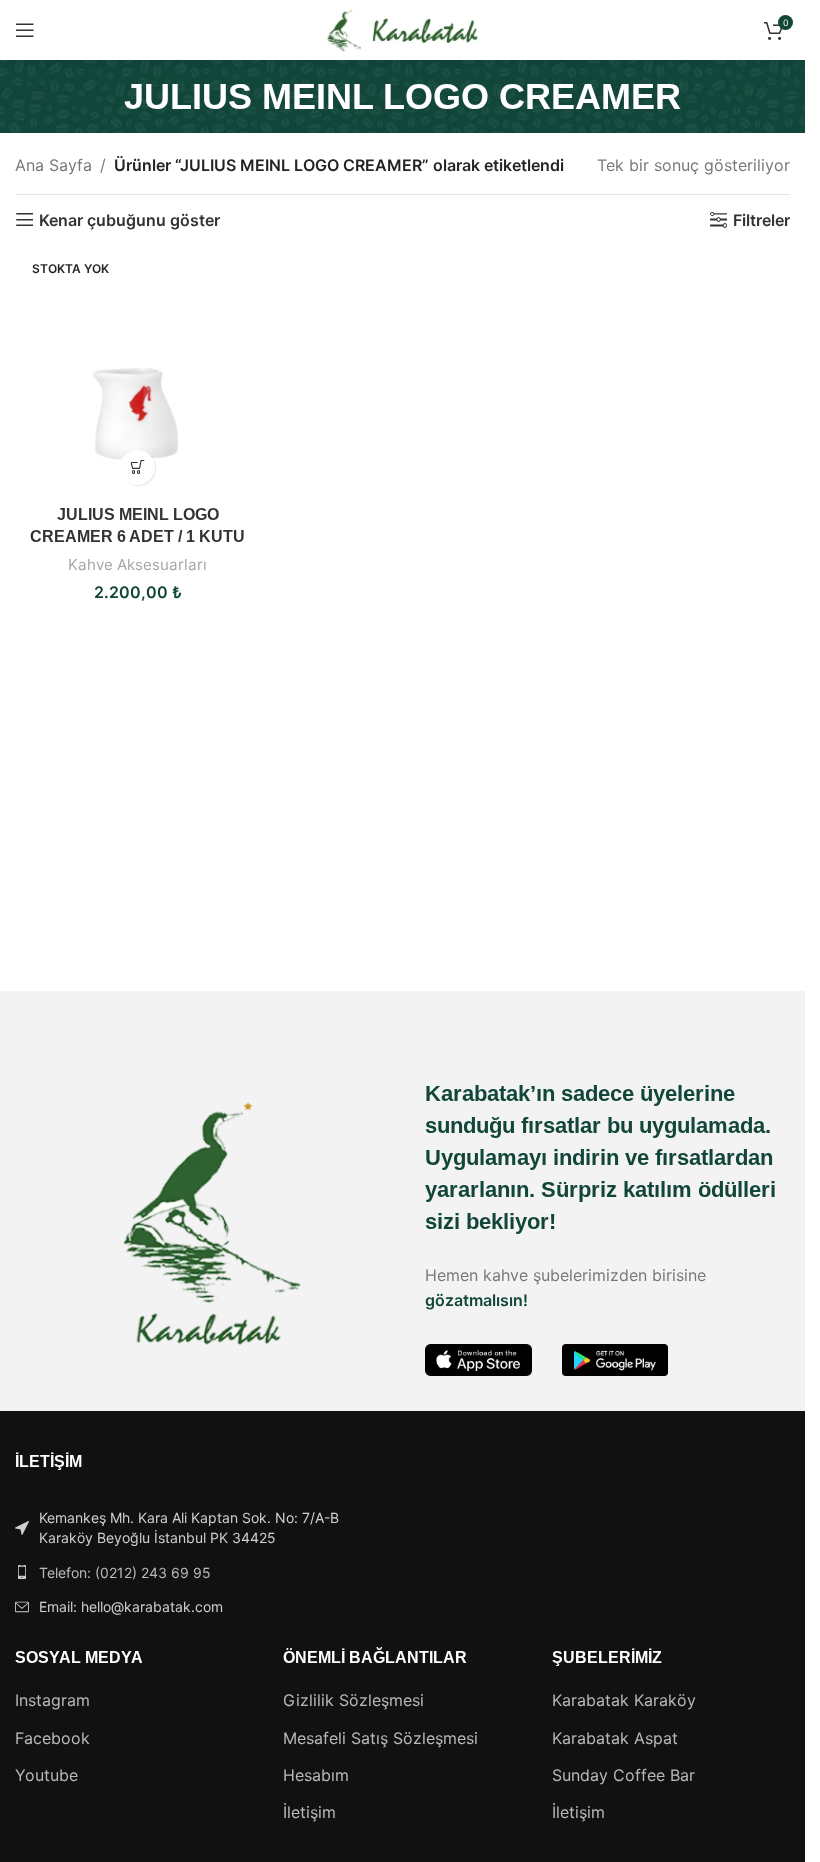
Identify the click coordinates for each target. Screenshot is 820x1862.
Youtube (46, 1775)
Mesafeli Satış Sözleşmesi (380, 1738)
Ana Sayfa (53, 165)
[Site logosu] (402, 28)
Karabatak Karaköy (624, 1700)
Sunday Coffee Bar (623, 1775)
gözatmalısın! (476, 1300)
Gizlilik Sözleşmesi (353, 1700)
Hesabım (316, 1775)
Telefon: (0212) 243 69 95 (125, 1572)
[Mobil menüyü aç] (25, 30)
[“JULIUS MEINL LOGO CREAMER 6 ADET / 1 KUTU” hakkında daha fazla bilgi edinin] (137, 467)
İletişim (309, 1812)
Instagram (52, 1700)
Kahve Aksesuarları (137, 564)
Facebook (52, 1738)
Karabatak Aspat (615, 1738)
